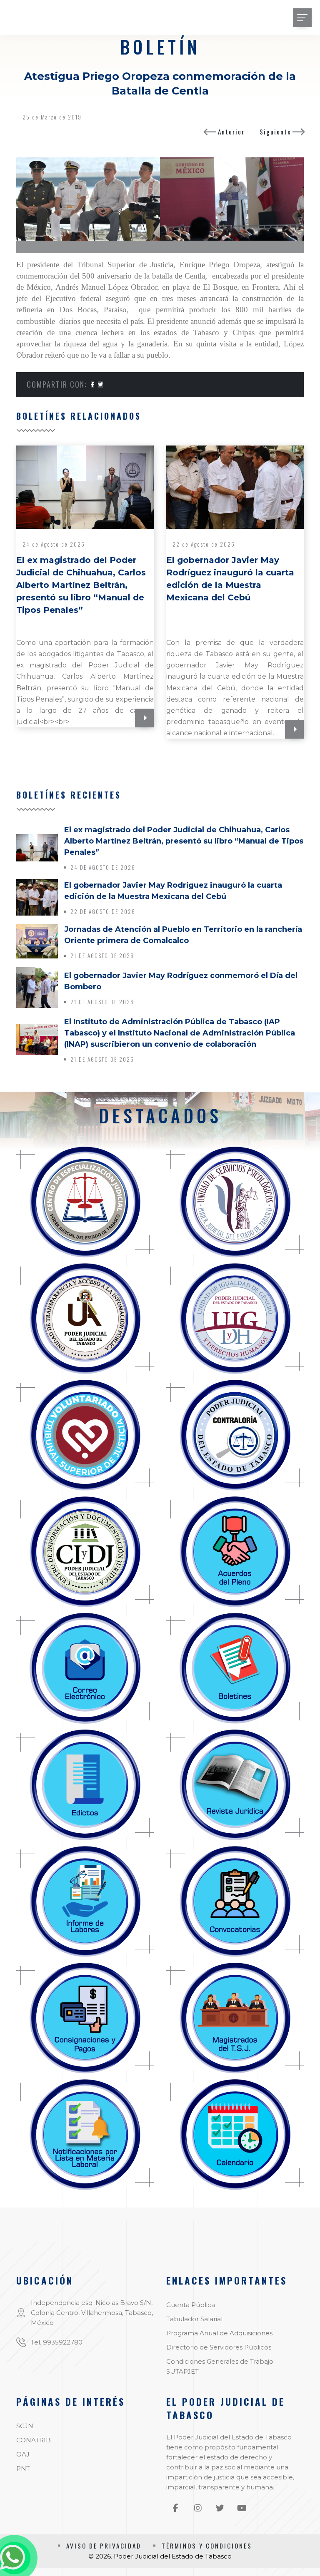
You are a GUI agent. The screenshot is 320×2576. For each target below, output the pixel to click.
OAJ (23, 2454)
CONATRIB (34, 2440)
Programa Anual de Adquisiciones (219, 2333)
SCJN (25, 2426)
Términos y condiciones (207, 2546)
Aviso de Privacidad (104, 2546)
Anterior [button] (231, 132)
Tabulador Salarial (194, 2319)
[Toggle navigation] (302, 18)
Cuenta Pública (191, 2305)
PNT (23, 2468)
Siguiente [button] (275, 132)
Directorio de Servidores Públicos (219, 2347)
